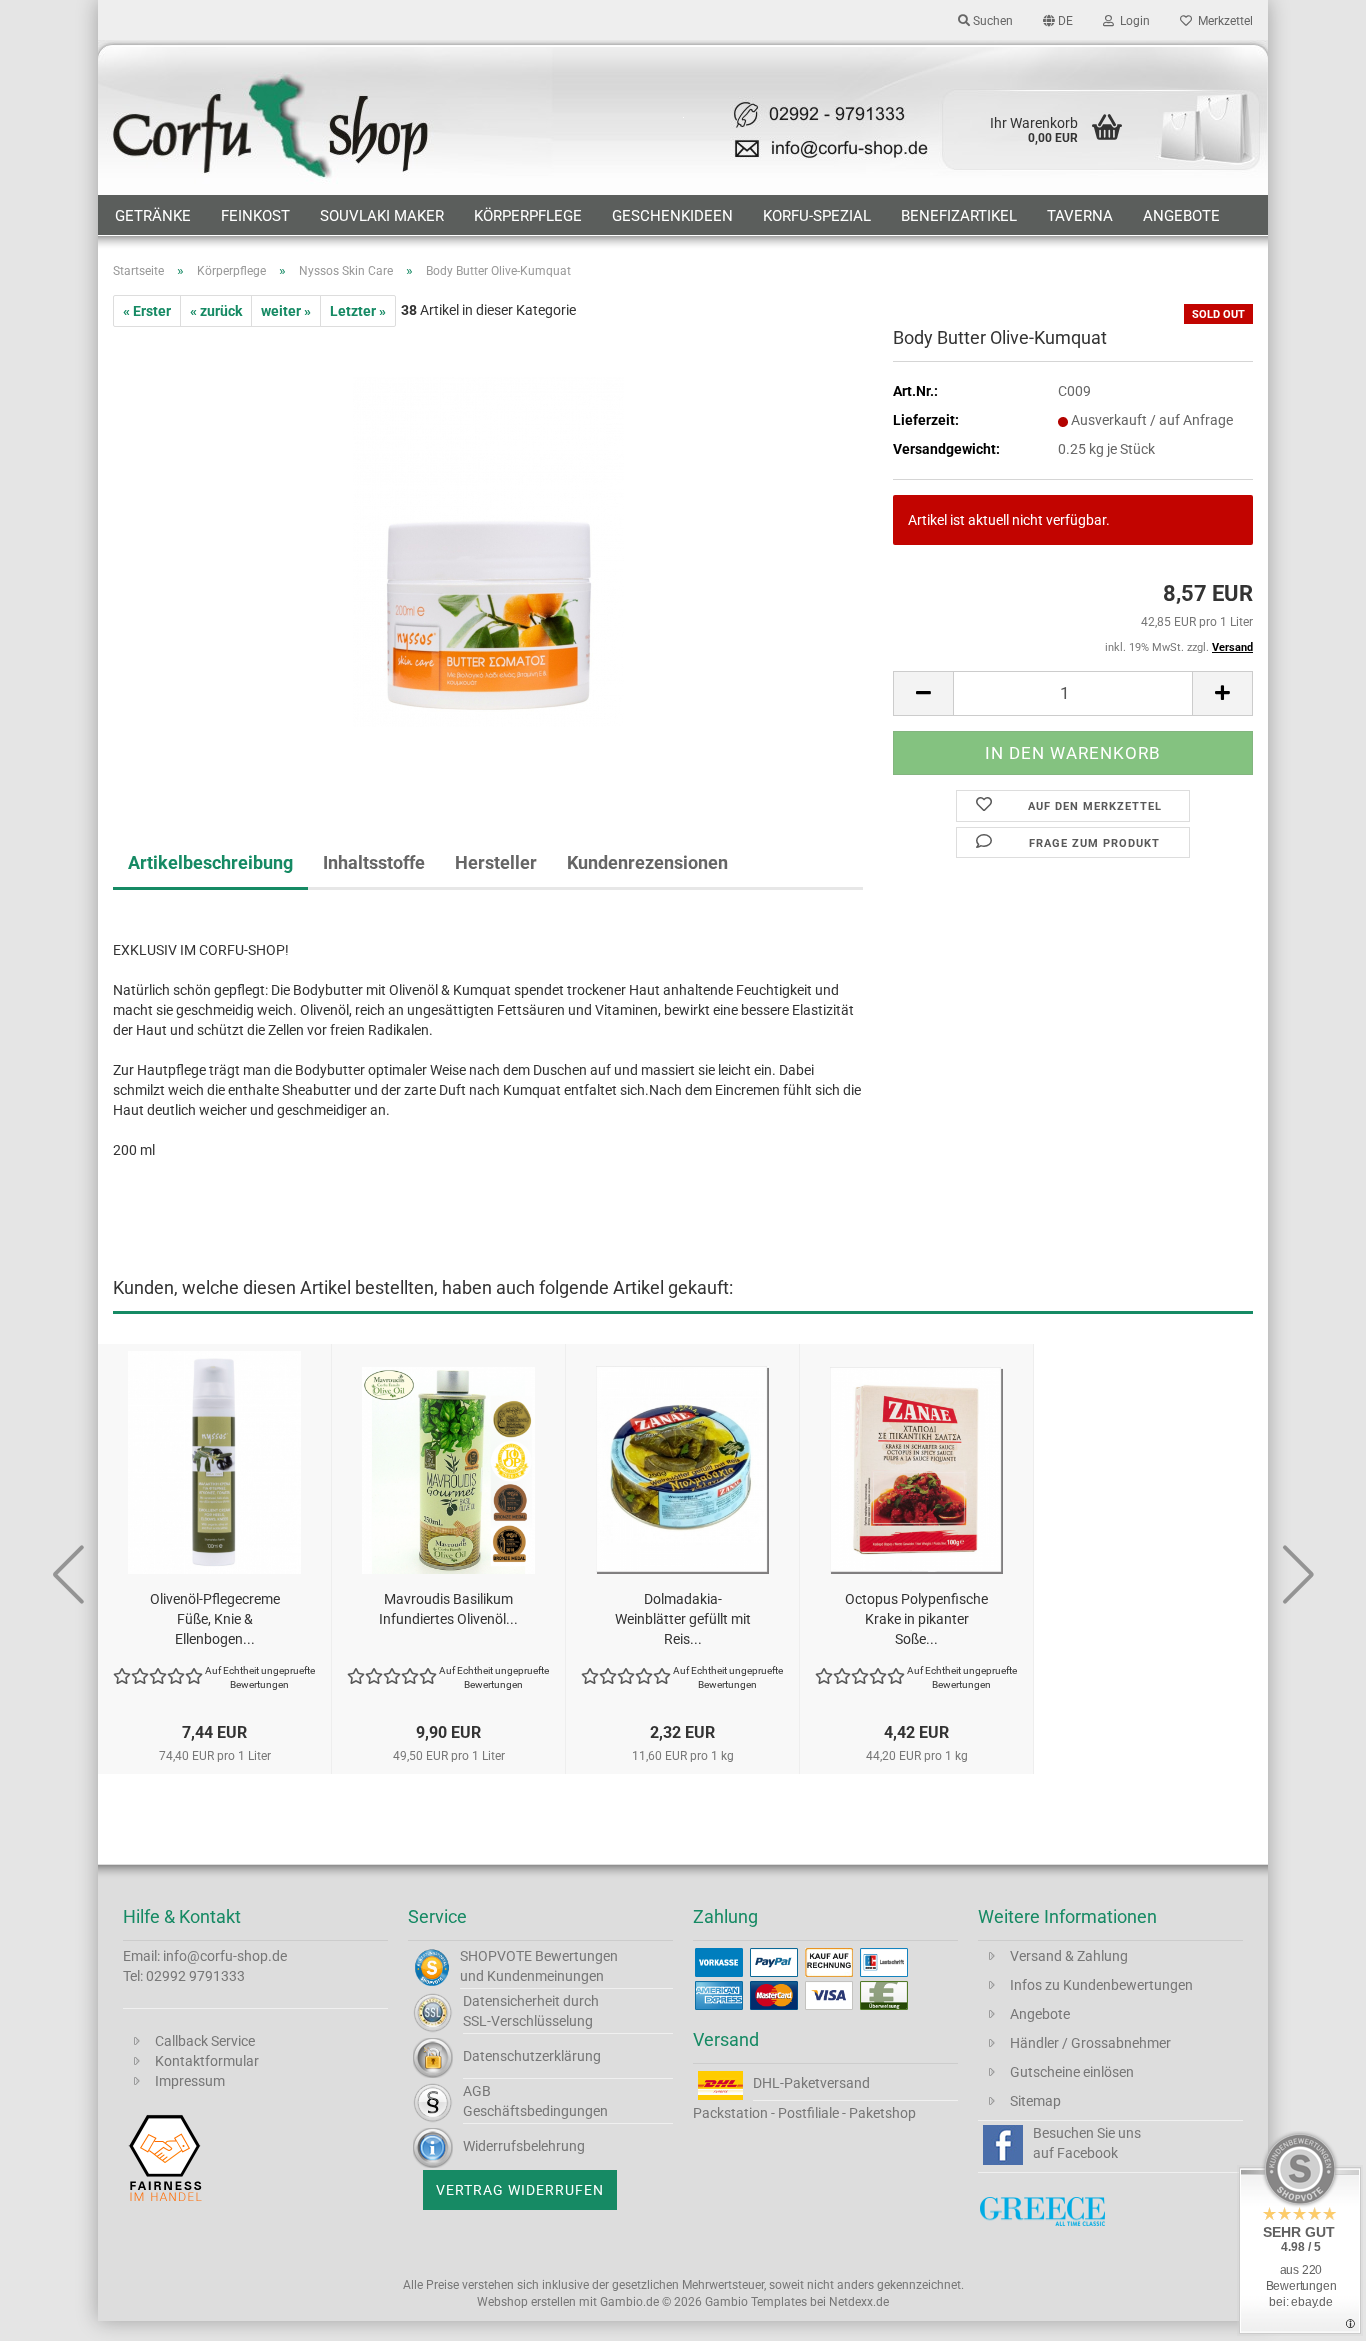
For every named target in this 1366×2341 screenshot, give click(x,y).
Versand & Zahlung (1069, 1956)
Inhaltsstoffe (374, 862)
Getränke (153, 216)
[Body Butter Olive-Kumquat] (488, 551)
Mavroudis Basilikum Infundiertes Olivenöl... (448, 1609)
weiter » (286, 311)
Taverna (1080, 216)
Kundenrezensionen (647, 862)
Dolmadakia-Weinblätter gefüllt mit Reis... (683, 1619)
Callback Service (205, 2041)
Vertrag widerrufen (520, 2190)
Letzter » (358, 311)
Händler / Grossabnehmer (1090, 2043)
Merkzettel (1222, 21)
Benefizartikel (959, 216)
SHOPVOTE (496, 1956)
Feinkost (255, 216)
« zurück (216, 311)
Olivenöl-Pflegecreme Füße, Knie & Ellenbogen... (215, 1619)
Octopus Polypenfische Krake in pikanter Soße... (916, 1619)
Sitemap (1035, 2101)
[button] (1058, 20)
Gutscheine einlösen (1072, 2072)
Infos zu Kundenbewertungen (1101, 1985)
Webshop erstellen (526, 2302)
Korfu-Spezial (817, 216)
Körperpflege (528, 216)
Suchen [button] (991, 21)
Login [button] (1132, 21)
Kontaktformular (207, 2061)
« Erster (147, 311)
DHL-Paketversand (811, 2083)
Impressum (190, 2081)
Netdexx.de (859, 2302)
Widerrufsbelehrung (524, 2146)
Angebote (1181, 216)
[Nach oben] (1311, 2311)
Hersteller (496, 862)
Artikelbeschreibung (210, 862)
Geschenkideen (672, 216)
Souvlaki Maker (382, 216)
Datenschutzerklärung (532, 2056)
